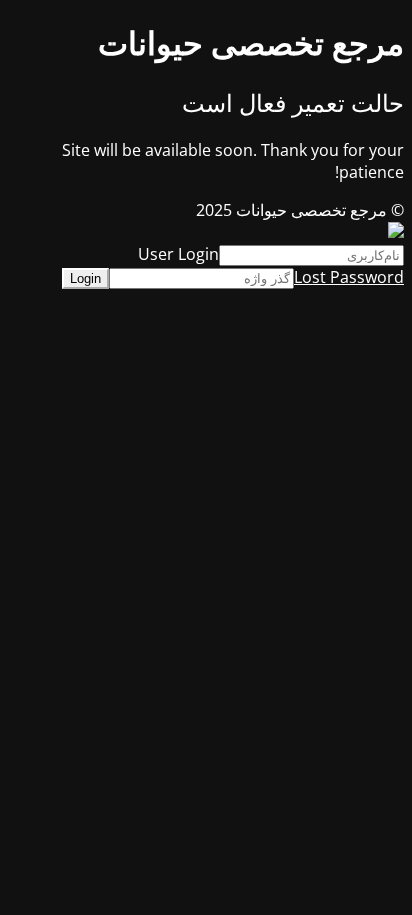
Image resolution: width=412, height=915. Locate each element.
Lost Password (349, 277)
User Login (178, 254)
